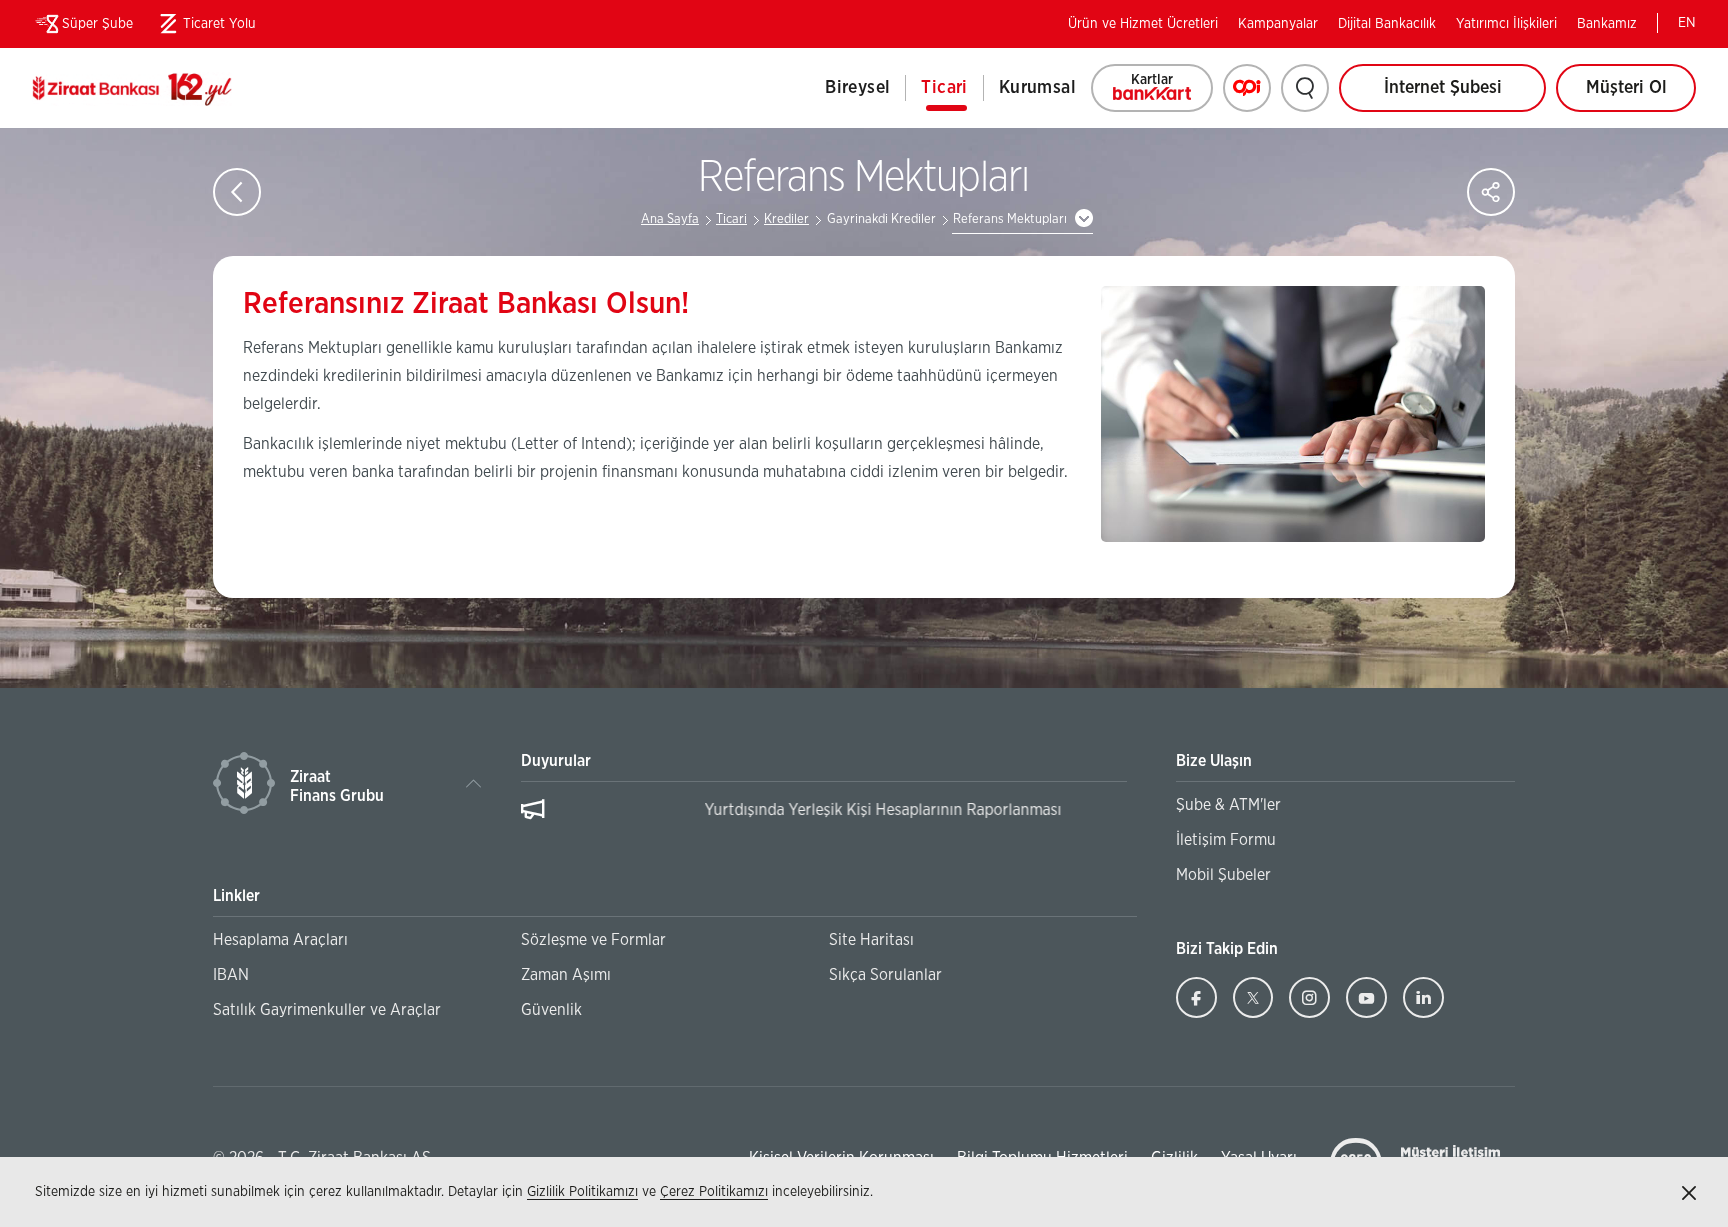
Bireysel (857, 88)
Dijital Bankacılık (1387, 24)
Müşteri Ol (1641, 95)
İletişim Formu (1226, 840)
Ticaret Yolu (204, 28)
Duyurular (556, 761)
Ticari (944, 88)
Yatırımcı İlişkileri (1506, 24)
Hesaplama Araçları (280, 940)
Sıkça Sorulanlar (885, 975)
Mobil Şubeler (1223, 875)
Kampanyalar (1278, 24)
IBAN (231, 975)
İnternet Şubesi (1443, 88)
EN (1687, 23)
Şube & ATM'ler (1228, 805)
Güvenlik (551, 1010)
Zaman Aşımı (566, 975)
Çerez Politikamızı (714, 1192)
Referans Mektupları (1010, 219)
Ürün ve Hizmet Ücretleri (1143, 24)
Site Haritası (871, 940)
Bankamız (1607, 24)
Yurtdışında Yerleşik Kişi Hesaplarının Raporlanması (735, 810)
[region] (823, 820)
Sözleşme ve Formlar (593, 940)
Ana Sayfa (670, 219)
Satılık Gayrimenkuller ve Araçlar (327, 1010)
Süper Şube (97, 24)
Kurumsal (1037, 88)
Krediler (786, 219)
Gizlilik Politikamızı (582, 1192)
